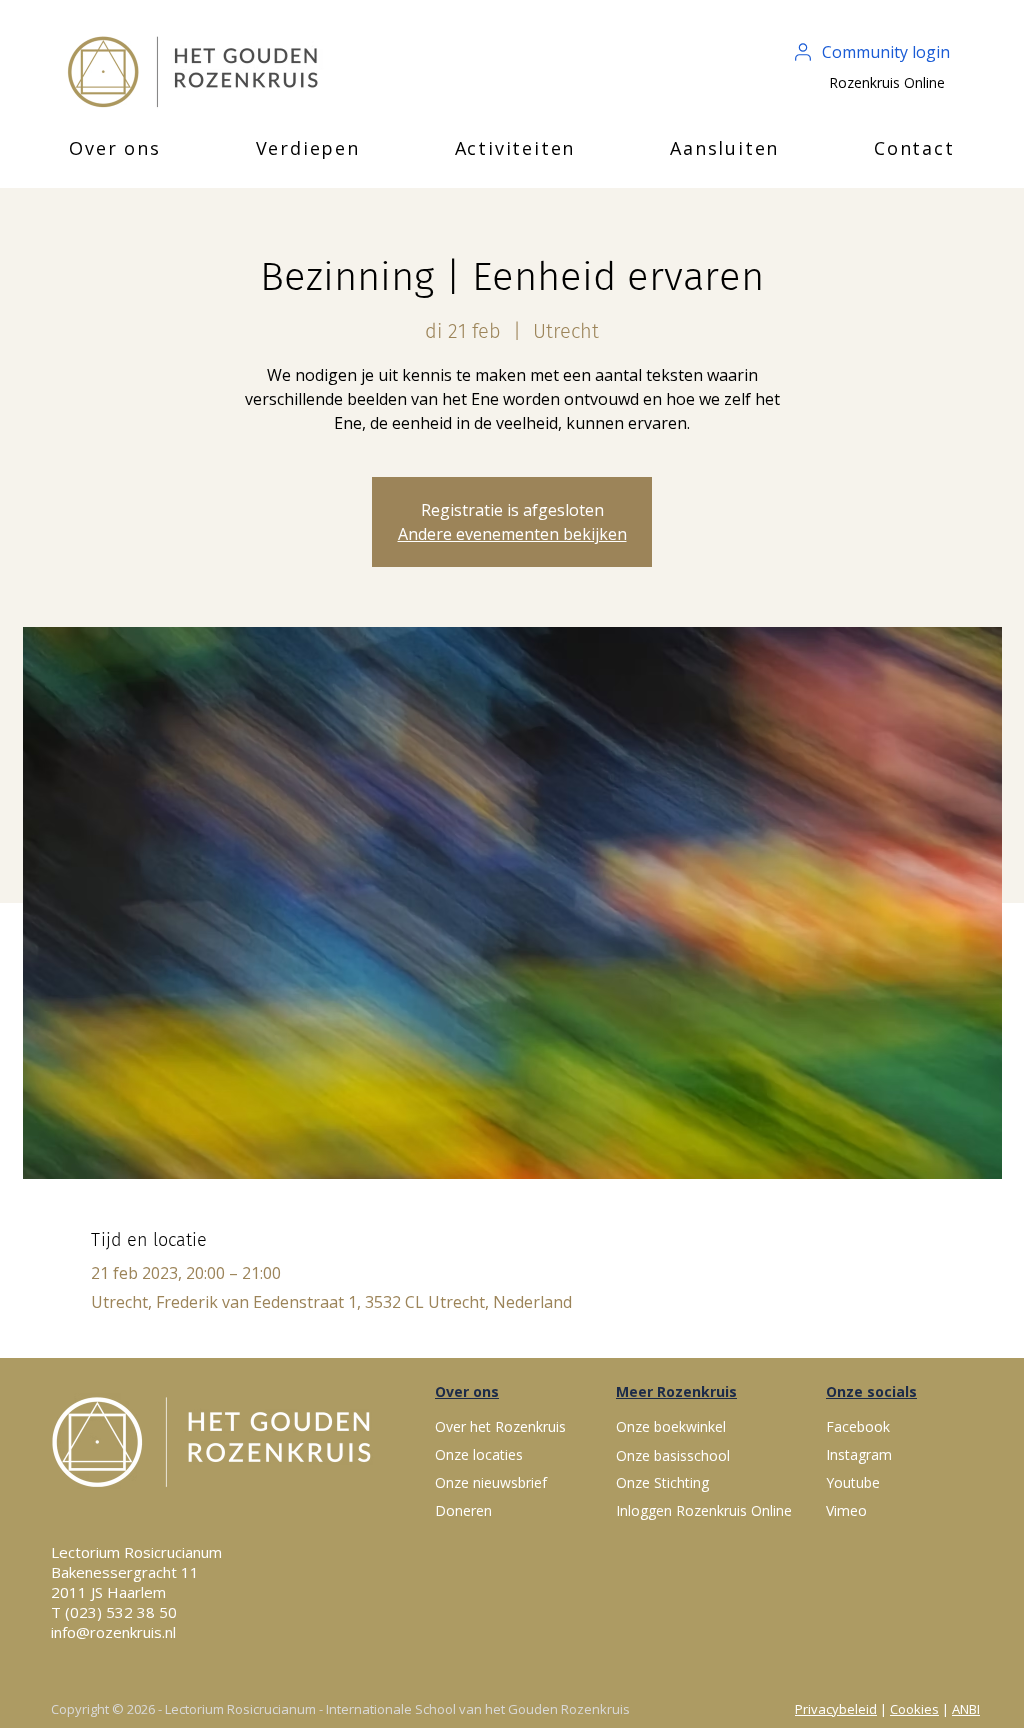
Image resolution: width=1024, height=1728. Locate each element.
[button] (115, 148)
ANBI (966, 1709)
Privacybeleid (836, 1709)
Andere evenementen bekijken (512, 534)
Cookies (914, 1709)
